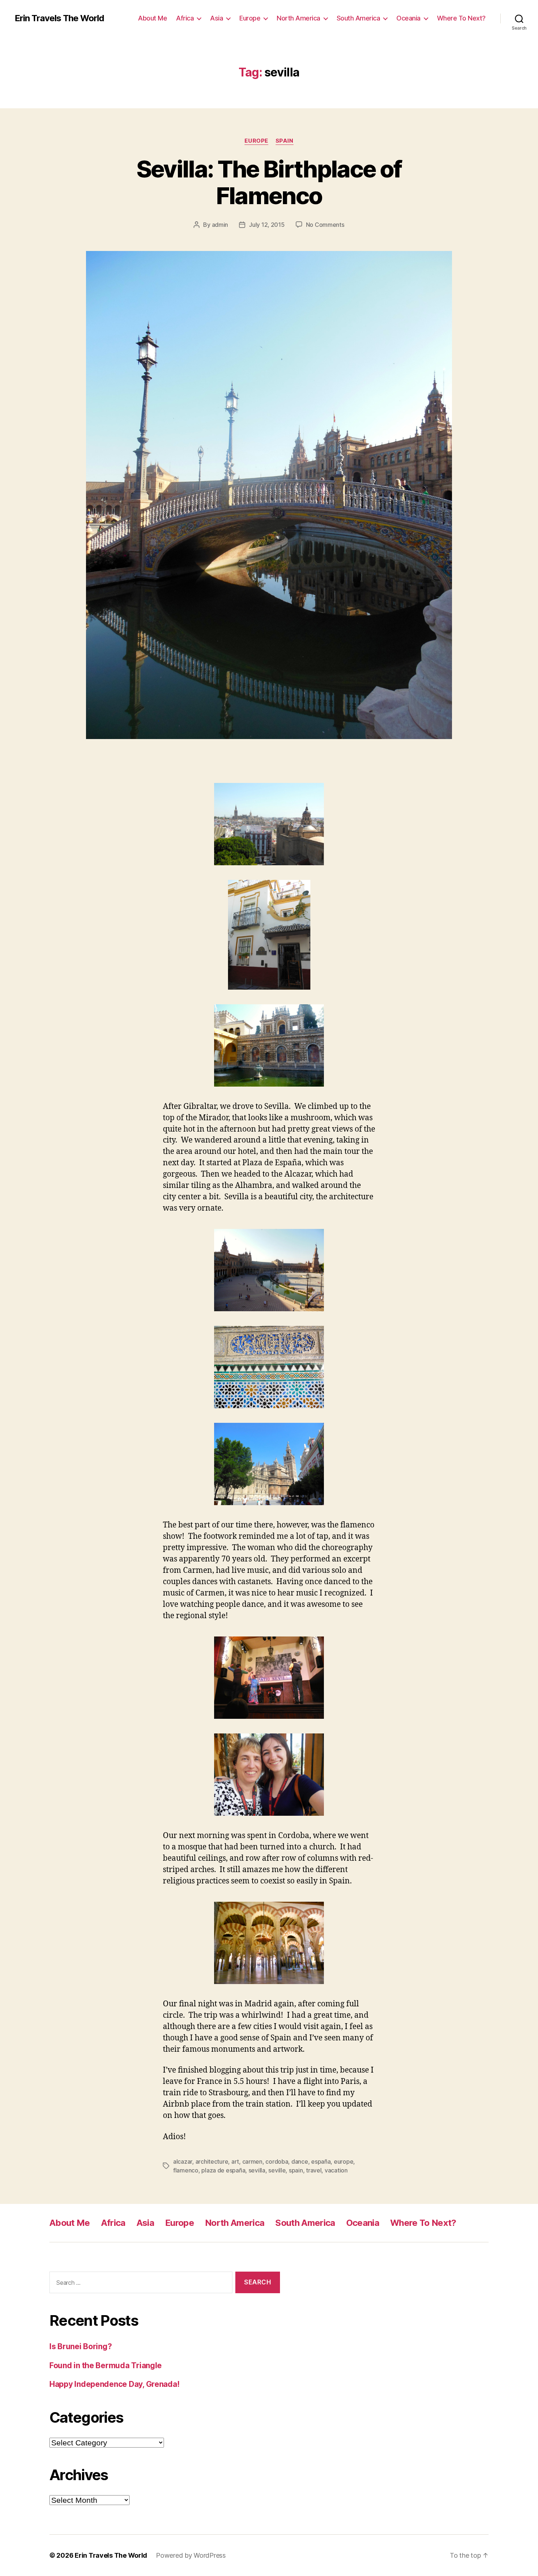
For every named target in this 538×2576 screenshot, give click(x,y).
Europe (250, 18)
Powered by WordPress (191, 2555)
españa (321, 2161)
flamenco (186, 2170)
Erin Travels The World (59, 18)
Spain (285, 141)
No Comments (325, 225)
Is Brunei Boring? (81, 2346)
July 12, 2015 (267, 225)
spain (296, 2170)
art (235, 2161)
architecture (212, 2161)
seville (277, 2170)
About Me (152, 18)
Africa (185, 18)
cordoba (277, 2161)
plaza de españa (223, 2170)
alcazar (183, 2161)
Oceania (408, 18)
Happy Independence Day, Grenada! (114, 2384)
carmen (252, 2161)
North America (298, 18)
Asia (216, 18)
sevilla (257, 2170)
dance (300, 2161)
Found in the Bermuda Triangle (106, 2365)
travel (314, 2170)
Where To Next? (461, 18)
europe (343, 2161)
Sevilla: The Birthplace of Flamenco (269, 182)
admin (220, 225)
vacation (336, 2170)
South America (358, 18)
